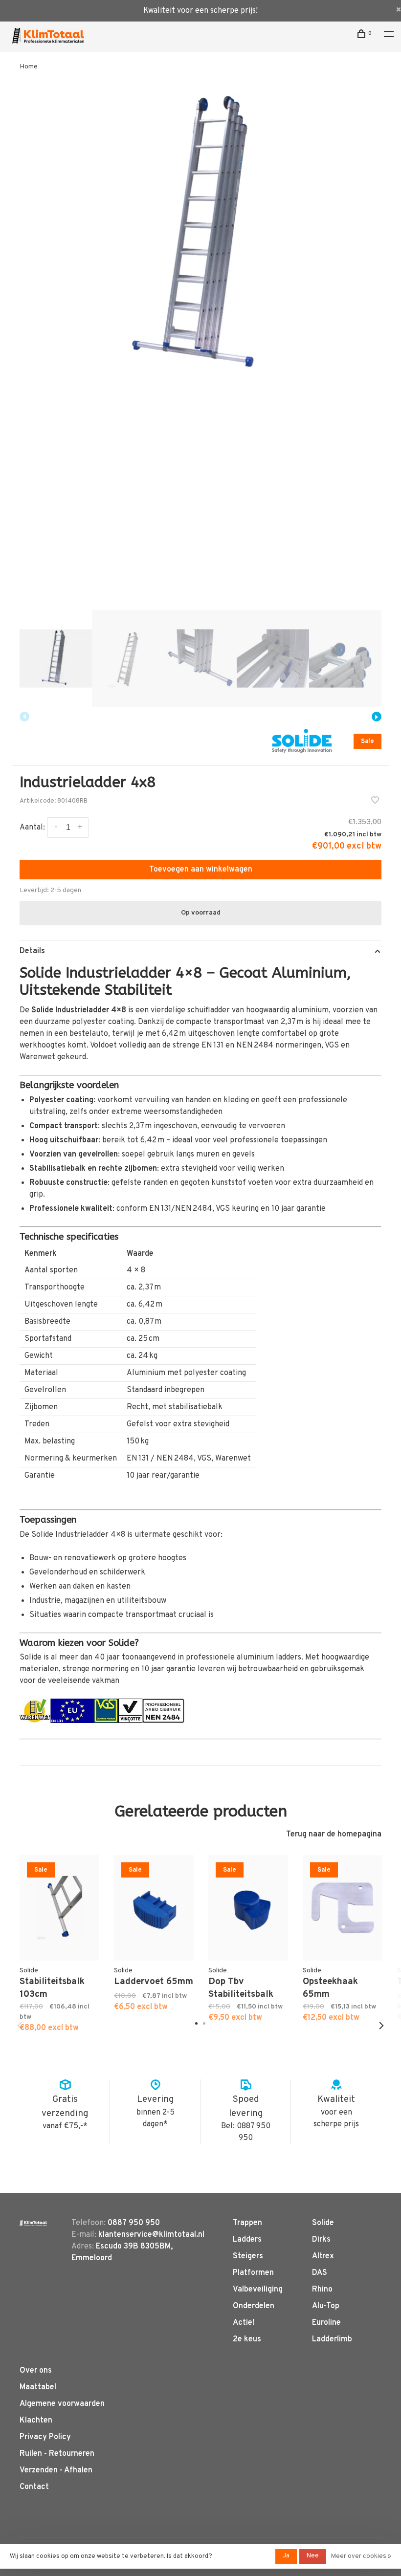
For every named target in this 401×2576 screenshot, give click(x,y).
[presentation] (56, 658)
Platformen (253, 2273)
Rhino (322, 2290)
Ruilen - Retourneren (57, 2454)
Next (377, 717)
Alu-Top (326, 2306)
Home (29, 67)
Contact (34, 2487)
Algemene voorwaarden (62, 2404)
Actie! (244, 2323)
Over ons (36, 2371)
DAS (320, 2273)
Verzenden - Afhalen (56, 2470)
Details (32, 951)
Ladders (247, 2240)
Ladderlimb (332, 2339)
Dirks (321, 2240)
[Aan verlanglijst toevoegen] (375, 802)
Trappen (247, 2223)
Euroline (326, 2323)
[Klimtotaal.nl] (33, 2223)
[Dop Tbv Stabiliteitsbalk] (248, 1908)
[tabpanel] (200, 236)
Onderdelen (254, 2306)
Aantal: (32, 828)
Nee (313, 2556)
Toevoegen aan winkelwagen (201, 870)
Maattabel (38, 2387)
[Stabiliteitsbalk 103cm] (59, 1908)
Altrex (323, 2256)
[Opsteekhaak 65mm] (343, 1908)
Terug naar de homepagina (334, 1834)
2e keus (247, 2339)
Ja (286, 2556)
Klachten (36, 2421)
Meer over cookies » (361, 2556)
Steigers (248, 2256)
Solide (323, 2223)
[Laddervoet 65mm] (154, 1908)
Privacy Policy (45, 2437)
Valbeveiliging (258, 2290)
